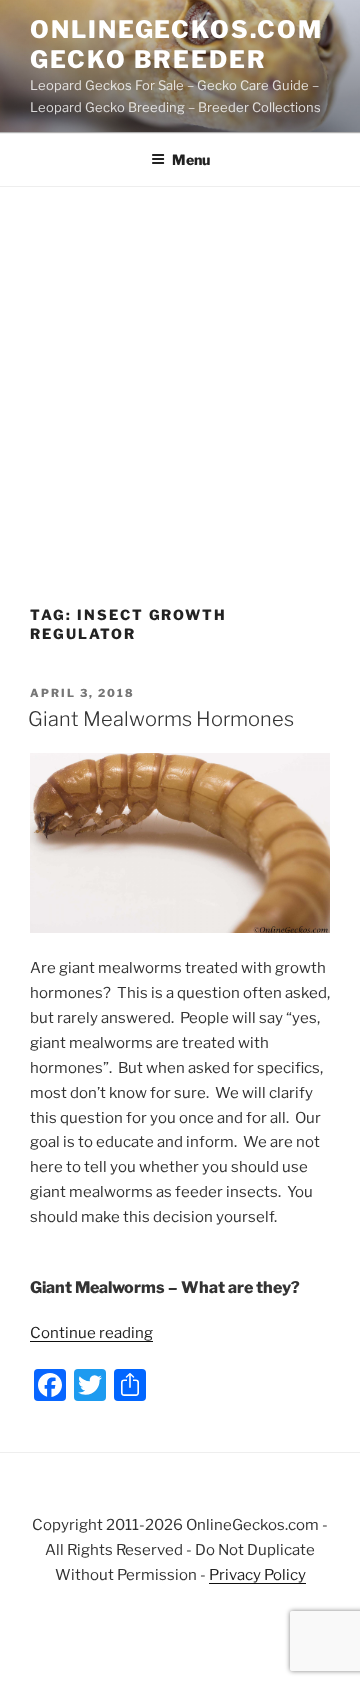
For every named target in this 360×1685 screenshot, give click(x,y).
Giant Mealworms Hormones (161, 719)
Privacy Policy (257, 1575)
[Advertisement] (180, 377)
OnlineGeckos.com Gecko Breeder (176, 44)
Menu (191, 159)
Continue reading (91, 1333)
